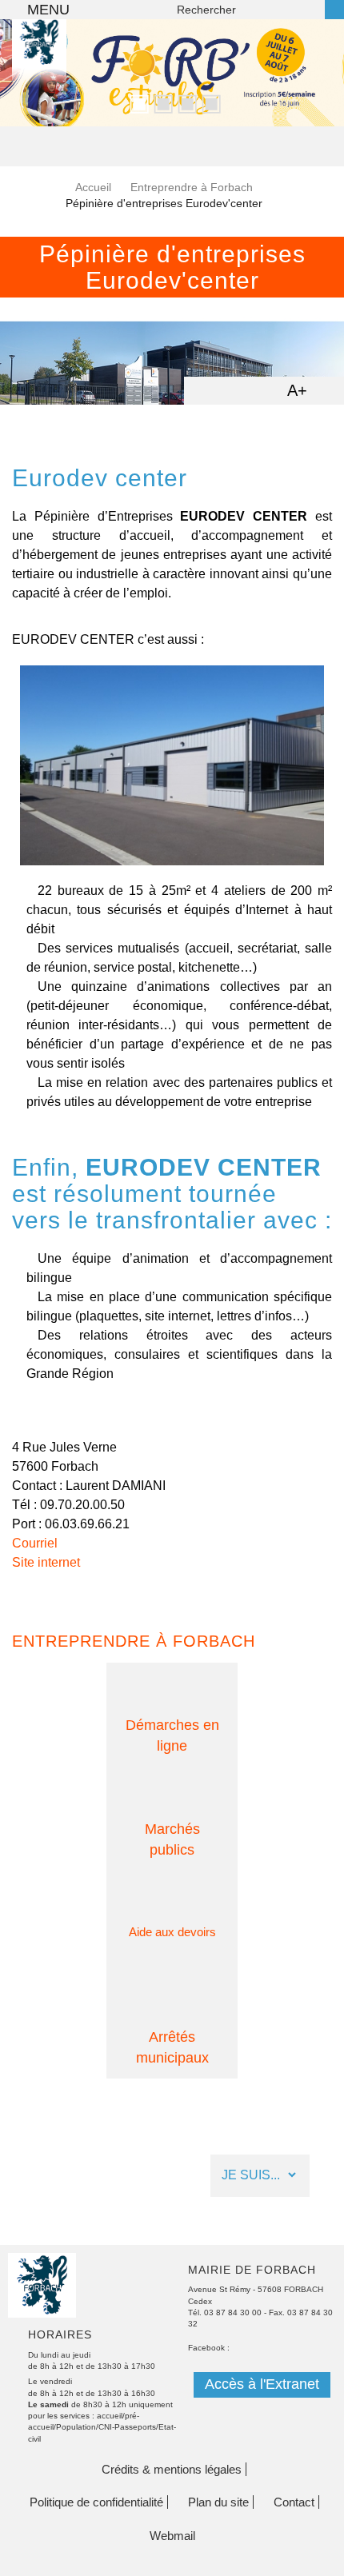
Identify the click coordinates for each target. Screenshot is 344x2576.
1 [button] (136, 102)
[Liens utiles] (169, 2176)
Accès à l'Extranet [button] (262, 2384)
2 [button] (160, 102)
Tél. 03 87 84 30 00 (225, 2312)
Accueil (93, 187)
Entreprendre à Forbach (192, 187)
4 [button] (208, 102)
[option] (172, 73)
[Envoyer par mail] (233, 389)
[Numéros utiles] (128, 2176)
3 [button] (184, 102)
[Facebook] (44, 2176)
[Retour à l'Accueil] (39, 68)
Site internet (46, 1562)
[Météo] (85, 2176)
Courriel (35, 1543)
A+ (297, 390)
